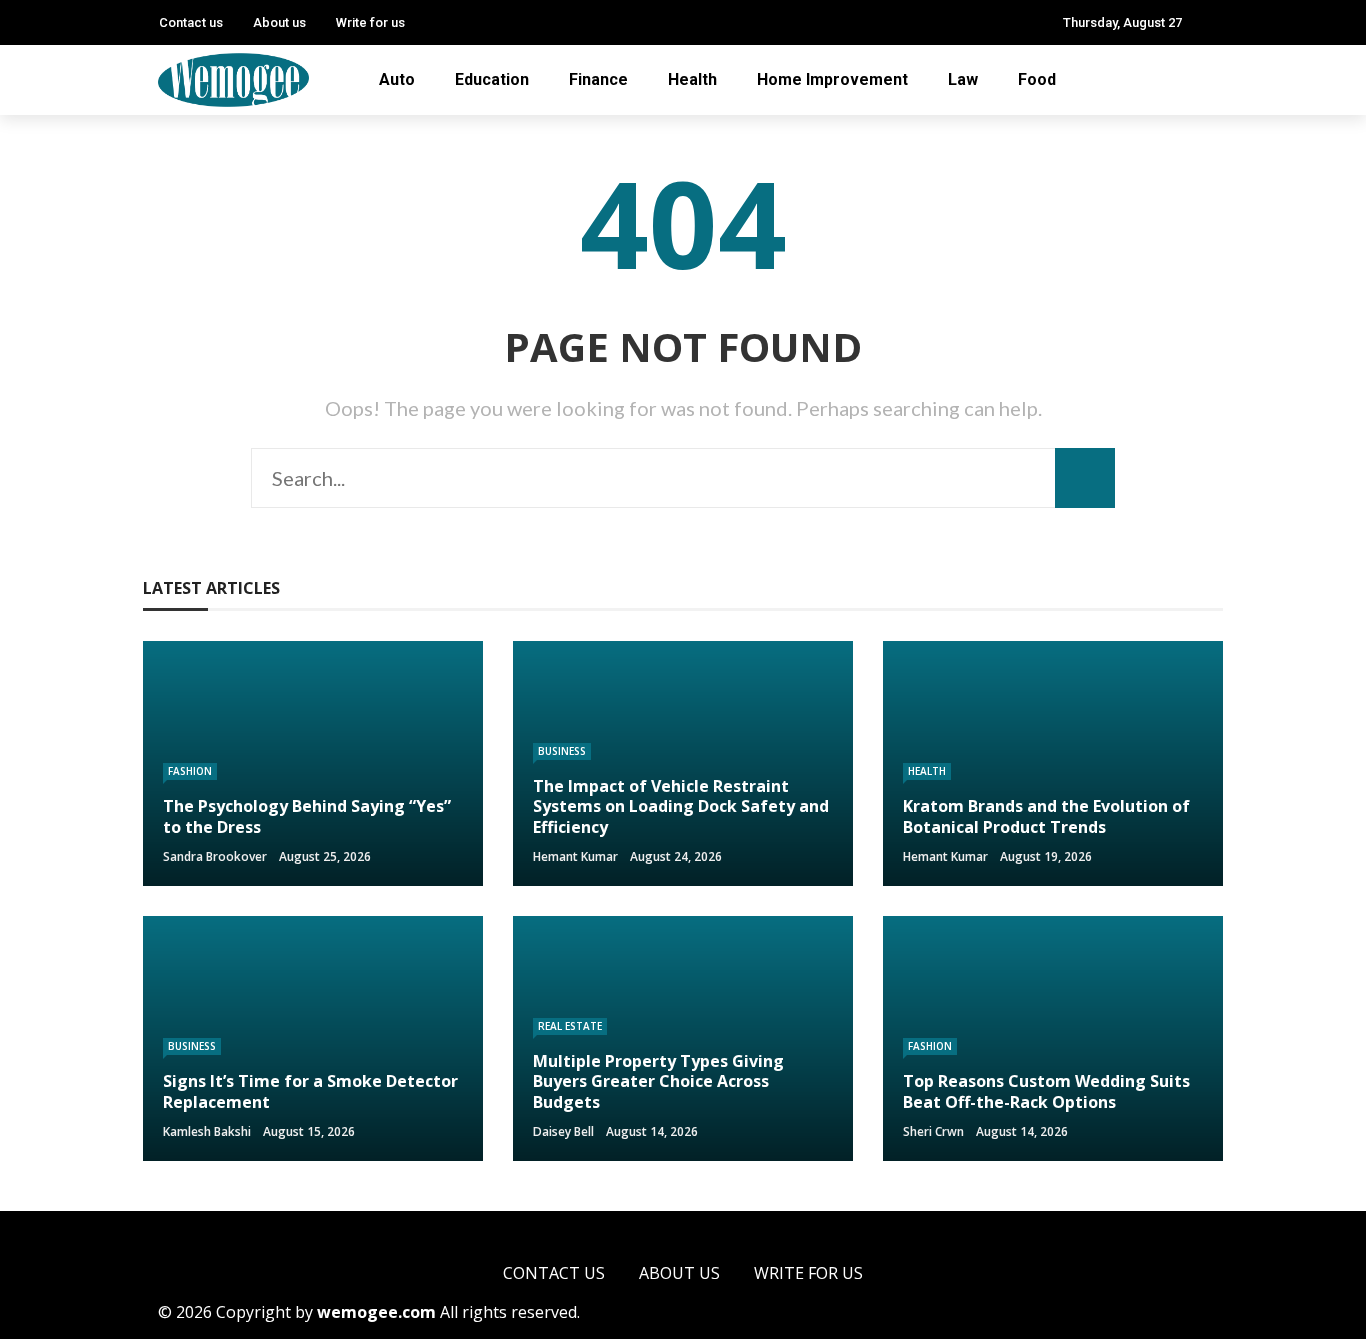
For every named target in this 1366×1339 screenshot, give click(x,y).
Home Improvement (832, 79)
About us (279, 22)
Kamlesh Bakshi (207, 1131)
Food (1037, 79)
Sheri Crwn (933, 1131)
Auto (397, 79)
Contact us (191, 22)
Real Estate (570, 1026)
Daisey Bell (563, 1131)
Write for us (370, 22)
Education (492, 79)
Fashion (190, 771)
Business (562, 751)
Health (692, 79)
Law (963, 79)
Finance (598, 79)
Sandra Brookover (215, 856)
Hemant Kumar (575, 856)
